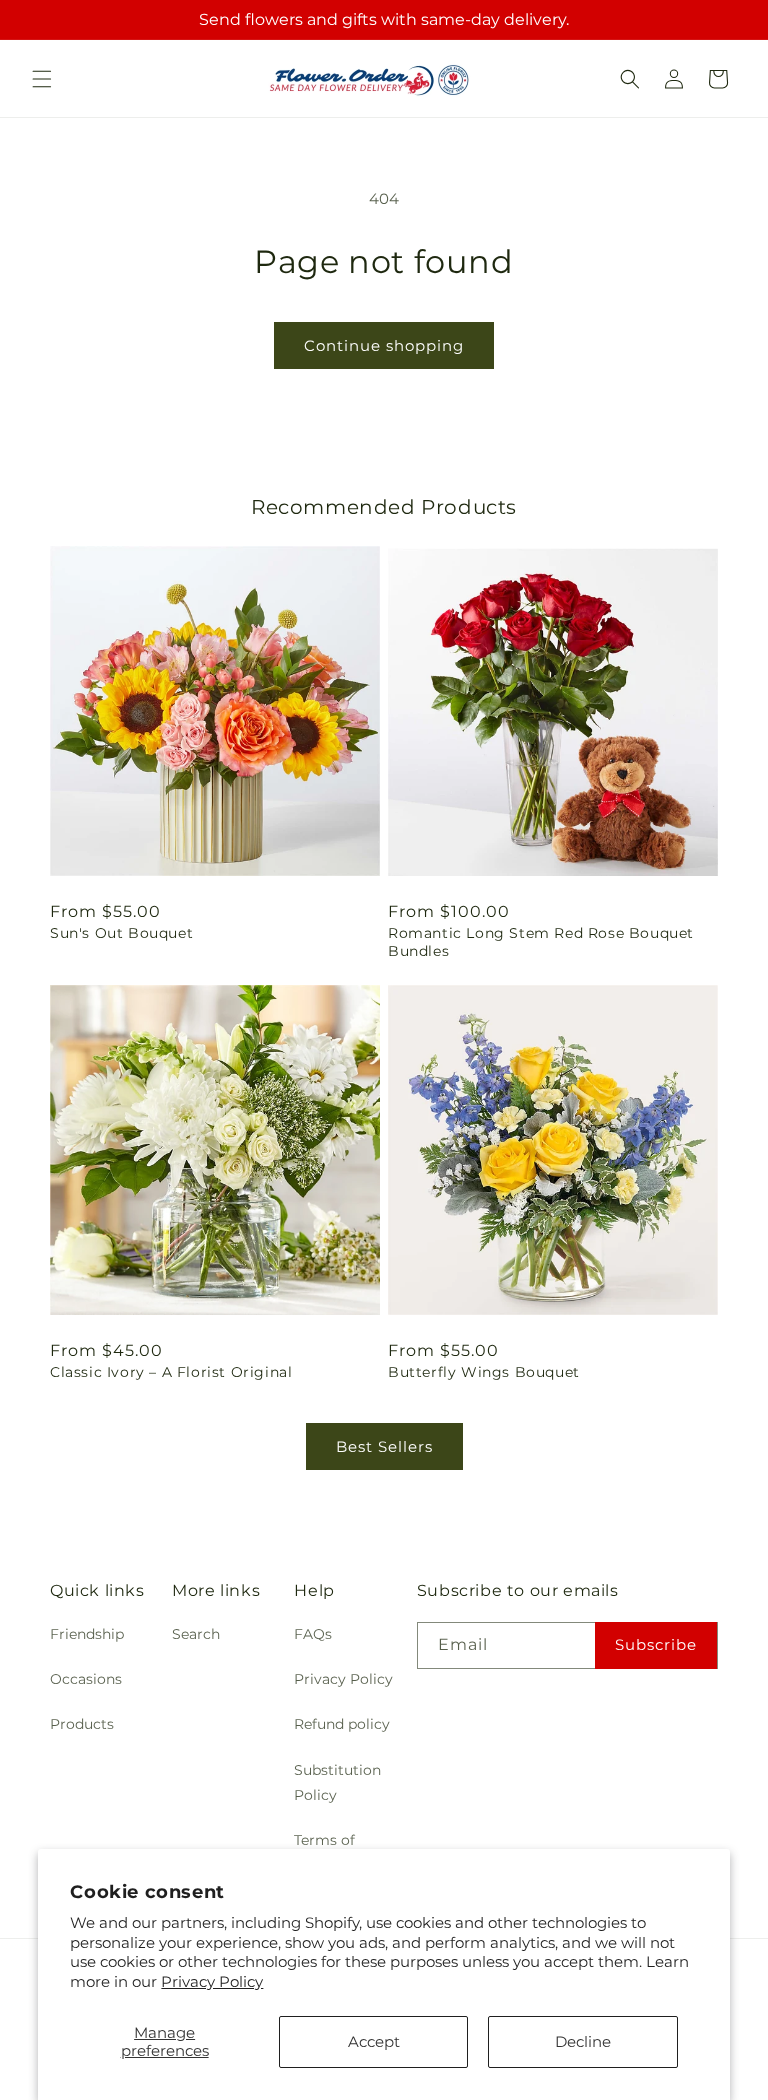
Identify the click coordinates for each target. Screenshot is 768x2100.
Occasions (86, 1679)
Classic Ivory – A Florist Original (171, 1372)
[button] (42, 79)
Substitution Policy (337, 1782)
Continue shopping (384, 345)
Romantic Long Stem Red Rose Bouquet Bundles (541, 942)
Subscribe (656, 1644)
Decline (583, 2041)
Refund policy (342, 1724)
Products (82, 1724)
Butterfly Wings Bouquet (484, 1372)
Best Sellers (384, 1446)
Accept (374, 2041)
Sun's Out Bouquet (121, 933)
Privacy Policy (212, 1981)
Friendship (87, 1634)
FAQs (313, 1634)
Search (196, 1634)
